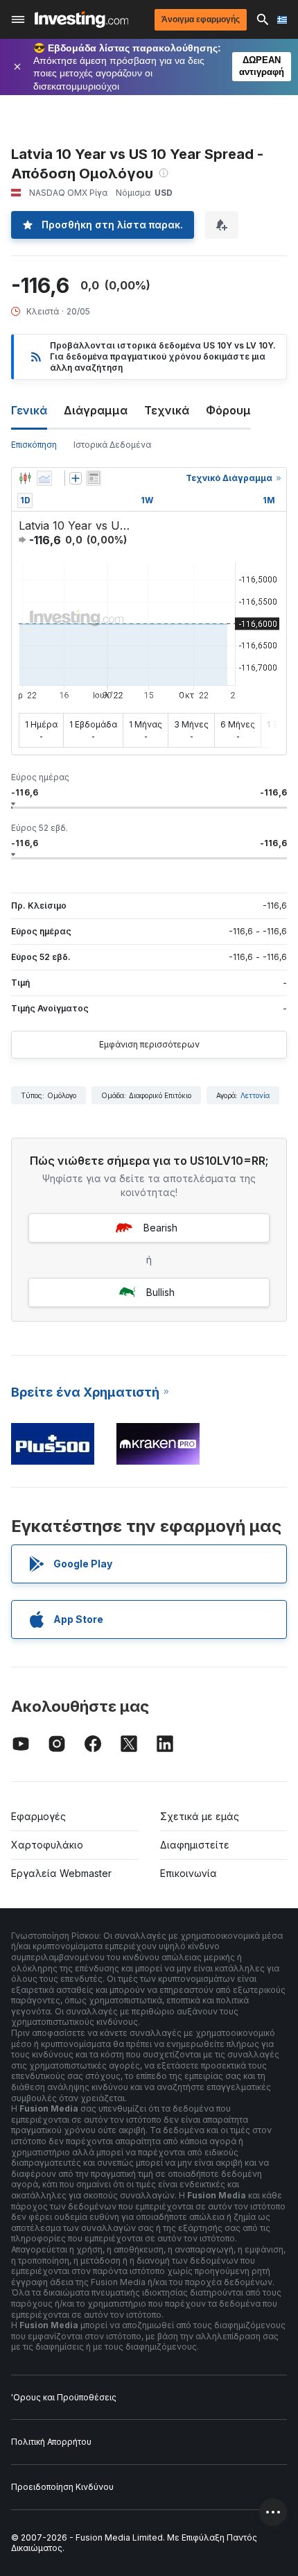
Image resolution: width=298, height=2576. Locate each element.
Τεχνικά (167, 410)
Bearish (160, 1228)
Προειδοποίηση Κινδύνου (62, 2487)
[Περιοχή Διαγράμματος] (44, 478)
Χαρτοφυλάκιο (47, 1845)
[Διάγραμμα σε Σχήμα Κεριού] (25, 478)
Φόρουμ (228, 410)
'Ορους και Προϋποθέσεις (64, 2397)
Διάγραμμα (96, 410)
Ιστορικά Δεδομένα (112, 445)
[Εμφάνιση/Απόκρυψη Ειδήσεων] (94, 478)
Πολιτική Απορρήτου (51, 2442)
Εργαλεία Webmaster (61, 1873)
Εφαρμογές (38, 1816)
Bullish (160, 1292)
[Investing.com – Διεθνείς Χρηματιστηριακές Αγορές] (81, 19)
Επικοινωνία (189, 1873)
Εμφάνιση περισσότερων (149, 1044)
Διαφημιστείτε (195, 1845)
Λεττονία (255, 1095)
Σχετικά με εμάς (200, 1816)
